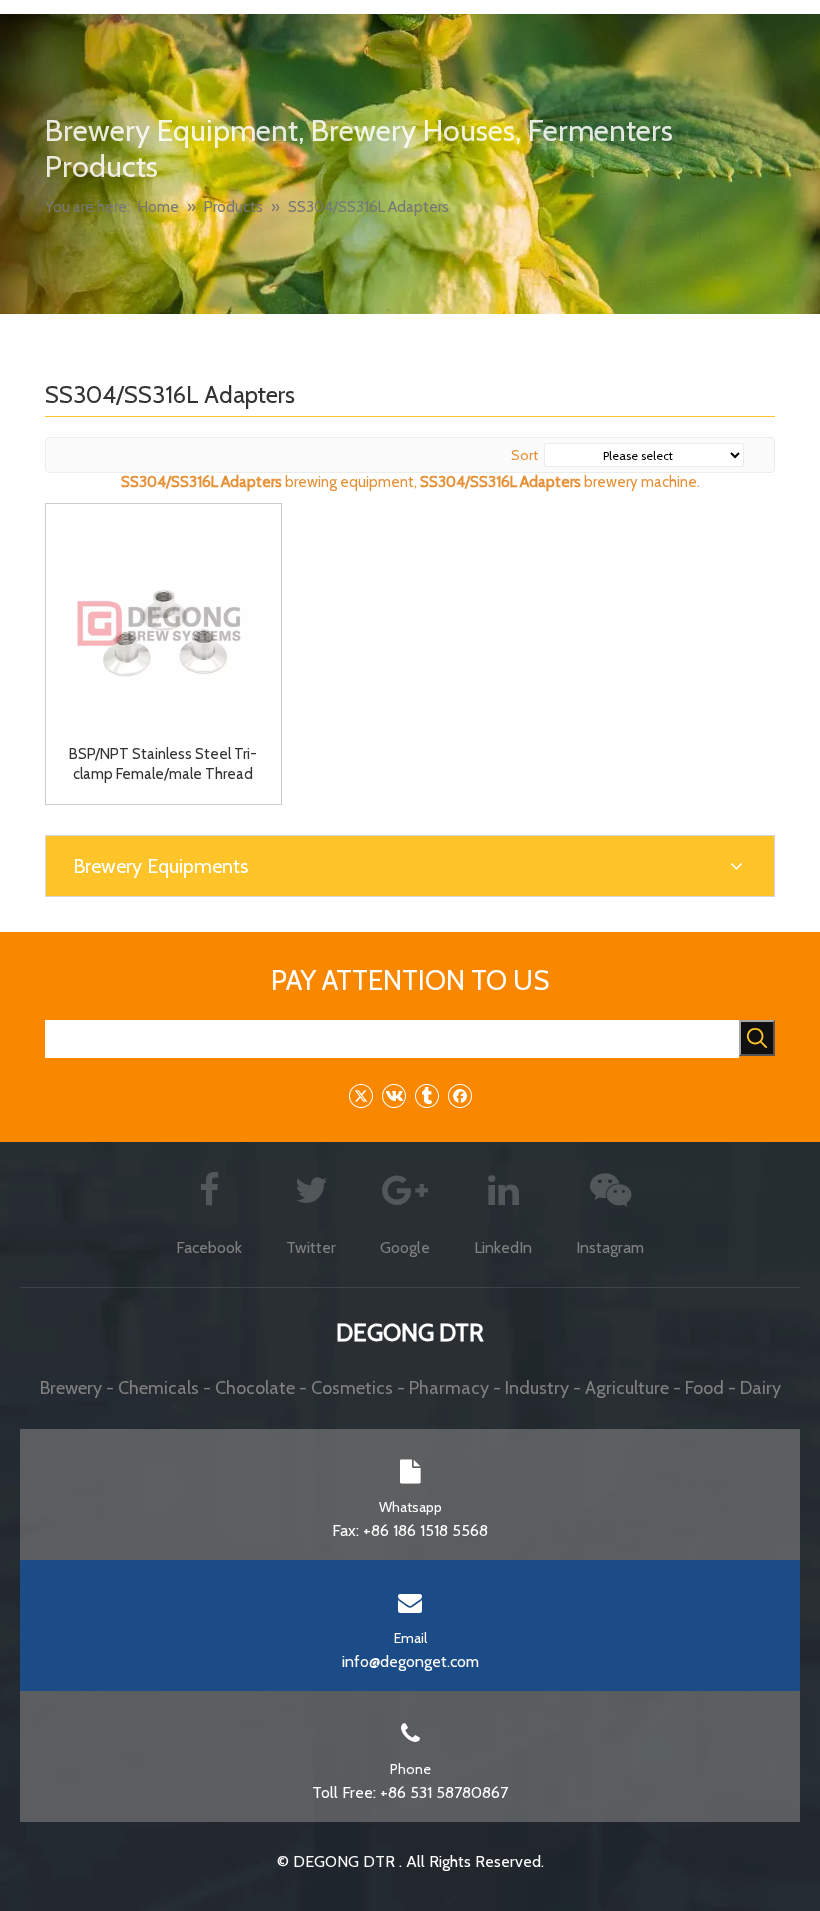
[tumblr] (426, 1095)
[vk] (393, 1095)
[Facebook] (459, 1095)
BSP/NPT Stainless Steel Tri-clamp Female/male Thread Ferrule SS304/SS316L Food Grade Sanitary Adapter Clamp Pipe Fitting (163, 764)
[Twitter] (360, 1095)
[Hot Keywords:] (757, 1038)
